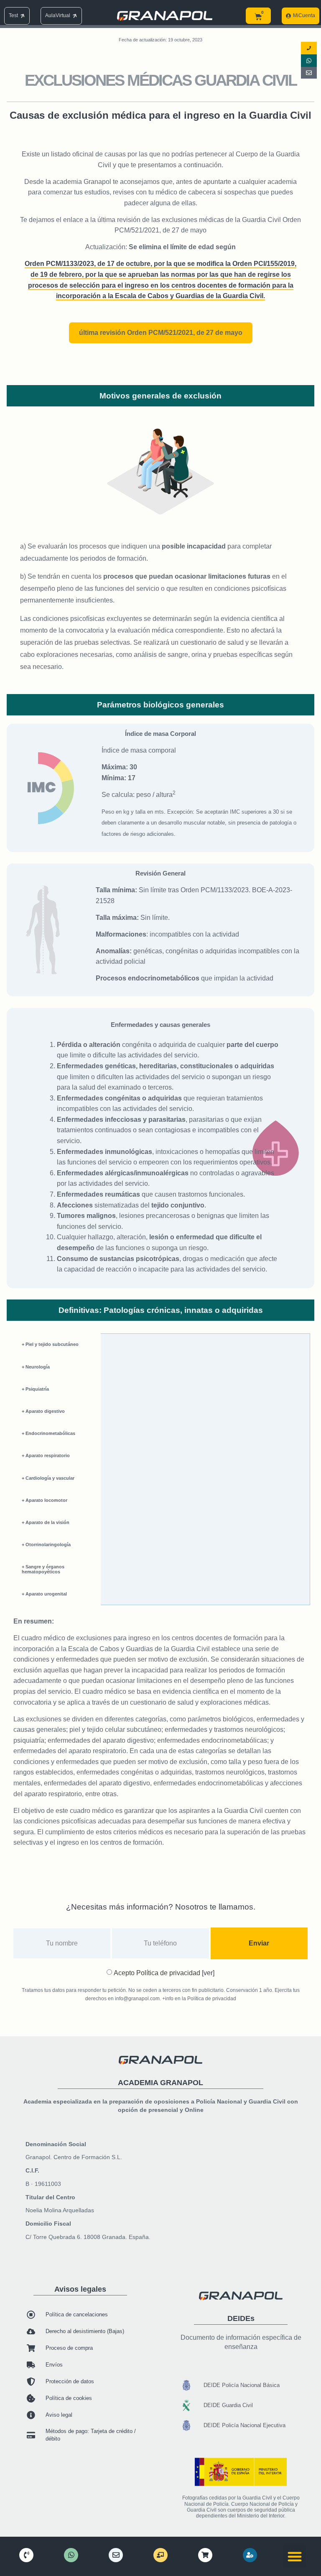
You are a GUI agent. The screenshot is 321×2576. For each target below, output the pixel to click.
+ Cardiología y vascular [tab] (48, 1478)
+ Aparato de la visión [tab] (46, 1522)
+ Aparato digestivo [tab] (43, 1411)
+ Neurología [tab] (36, 1367)
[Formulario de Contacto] (309, 73)
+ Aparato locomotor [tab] (45, 1500)
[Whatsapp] (309, 61)
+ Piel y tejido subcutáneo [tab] (50, 1344)
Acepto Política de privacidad (164, 1973)
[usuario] (250, 2555)
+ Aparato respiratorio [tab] (46, 1455)
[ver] (207, 1973)
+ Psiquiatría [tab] (35, 1389)
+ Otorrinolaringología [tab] (46, 1545)
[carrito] (205, 2555)
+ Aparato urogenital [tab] (44, 1594)
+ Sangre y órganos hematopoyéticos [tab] (43, 1569)
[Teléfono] (309, 48)
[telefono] (26, 2555)
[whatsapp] (71, 2555)
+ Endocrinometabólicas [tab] (48, 1433)
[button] (295, 2556)
